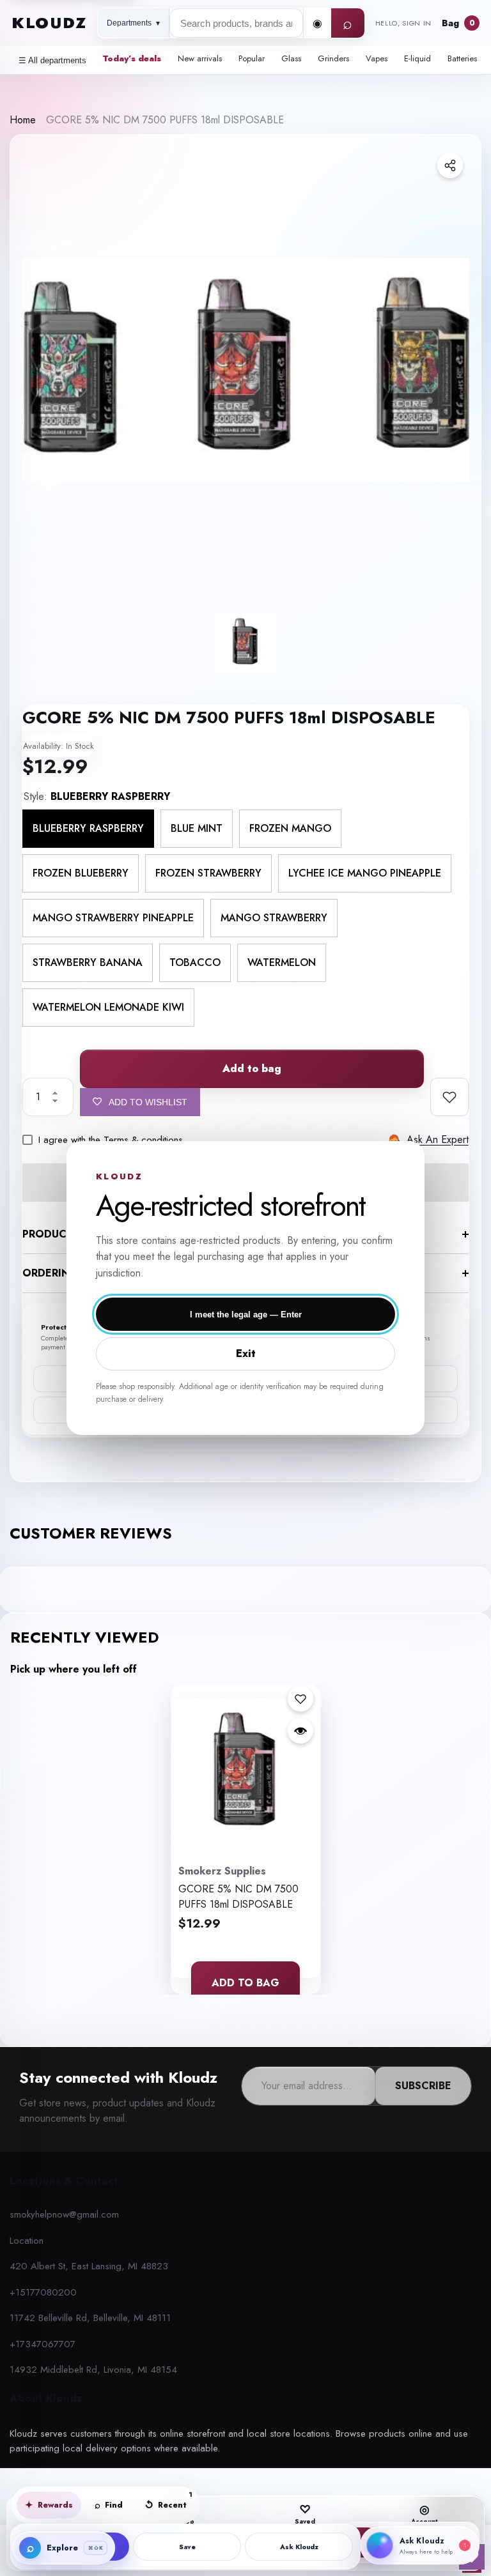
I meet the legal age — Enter (246, 1315)
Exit (246, 1353)
